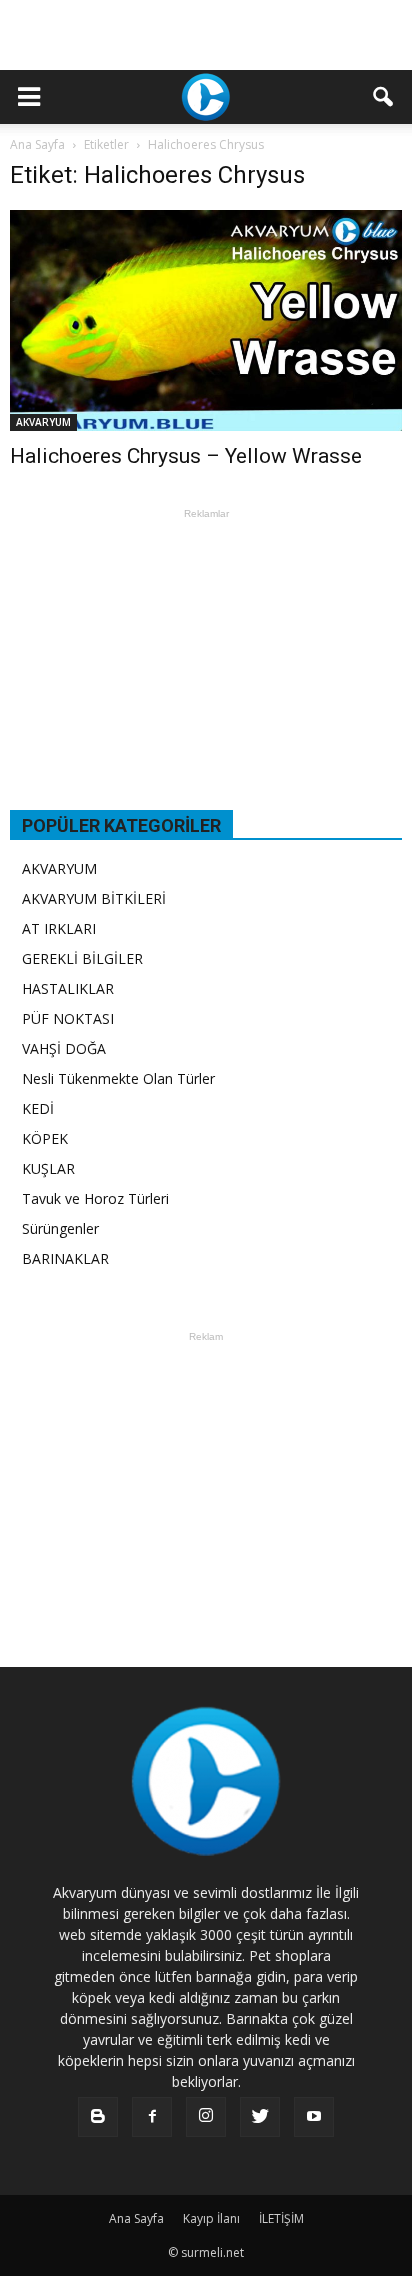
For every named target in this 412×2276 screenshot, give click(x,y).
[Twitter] (260, 2117)
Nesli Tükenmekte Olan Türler (118, 1078)
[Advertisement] (206, 35)
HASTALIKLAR (68, 988)
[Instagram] (206, 2117)
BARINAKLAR (65, 1258)
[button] (384, 97)
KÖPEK (45, 1138)
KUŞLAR (48, 1168)
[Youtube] (314, 2117)
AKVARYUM (43, 422)
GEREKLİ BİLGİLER (82, 958)
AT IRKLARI (59, 928)
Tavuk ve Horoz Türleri (95, 1198)
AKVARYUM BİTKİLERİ (94, 898)
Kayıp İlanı (211, 2218)
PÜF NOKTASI (68, 1018)
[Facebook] (152, 2117)
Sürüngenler (60, 1228)
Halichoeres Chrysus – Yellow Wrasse (186, 456)
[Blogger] (98, 2117)
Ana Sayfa (37, 144)
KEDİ (38, 1108)
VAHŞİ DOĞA (64, 1048)
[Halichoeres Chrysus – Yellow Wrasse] (206, 320)
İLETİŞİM (281, 2218)
